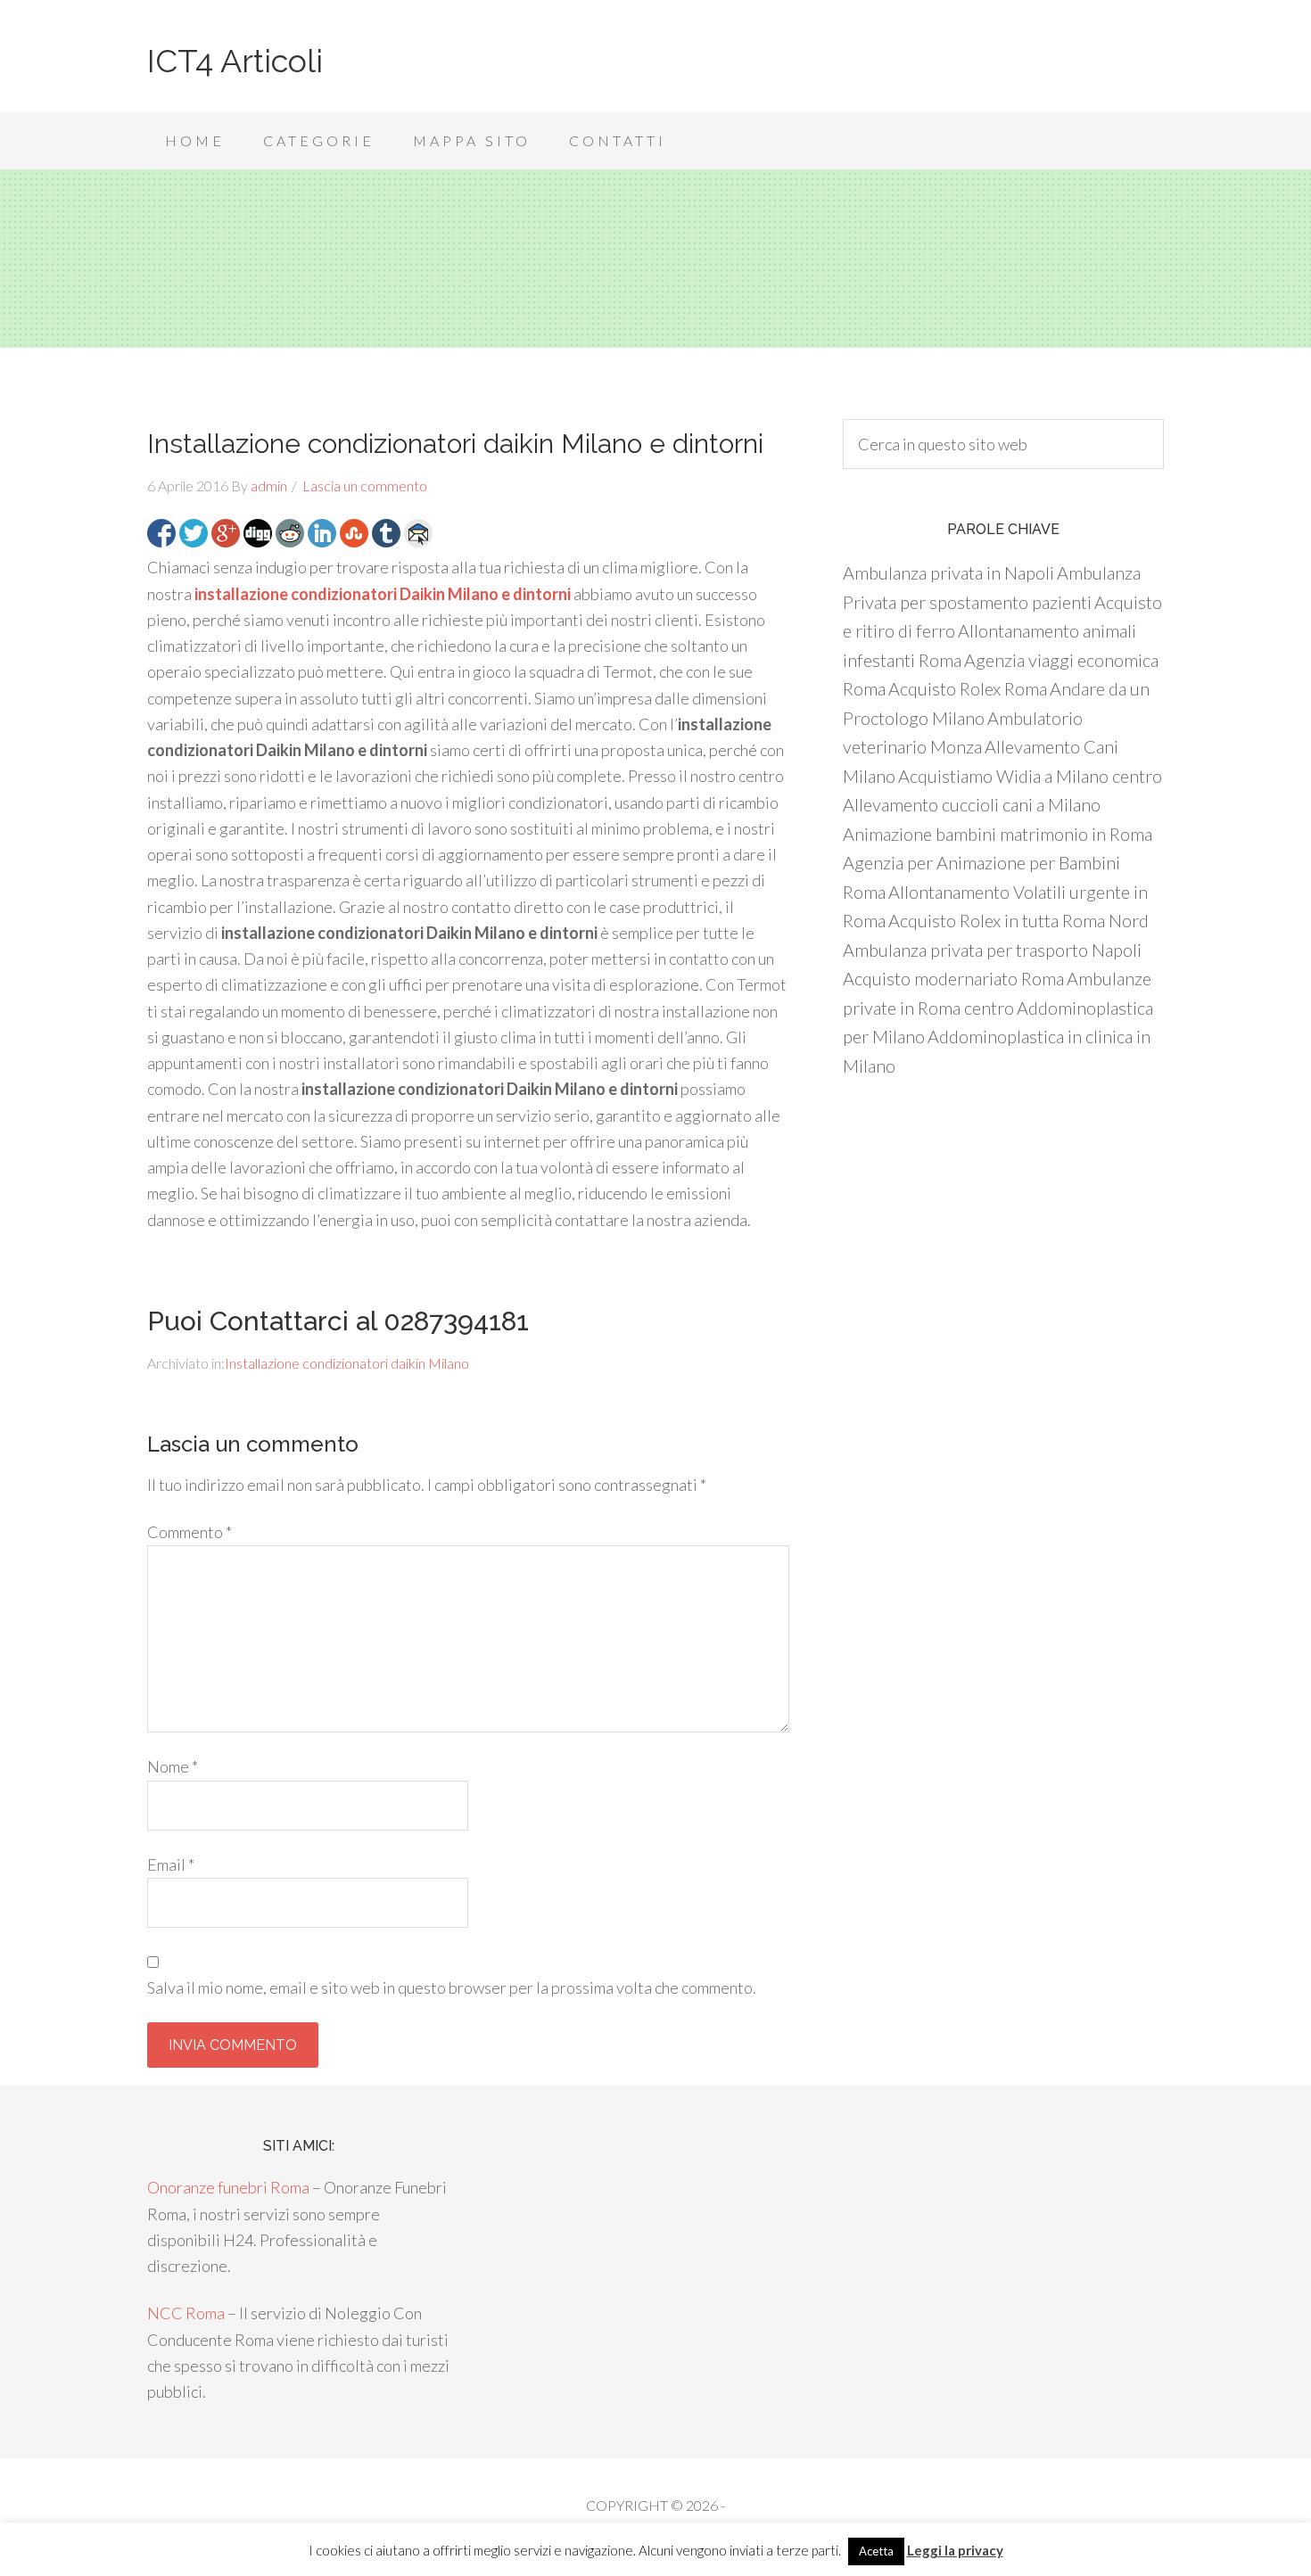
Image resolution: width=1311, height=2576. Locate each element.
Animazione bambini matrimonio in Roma (998, 834)
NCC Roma (186, 2313)
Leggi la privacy (955, 2550)
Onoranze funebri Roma (228, 2187)
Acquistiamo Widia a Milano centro (1030, 776)
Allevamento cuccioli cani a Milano (972, 804)
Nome (173, 1766)
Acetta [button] (876, 2551)
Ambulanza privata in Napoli (948, 572)
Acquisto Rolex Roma (968, 688)
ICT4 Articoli (235, 61)
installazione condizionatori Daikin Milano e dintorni (383, 594)
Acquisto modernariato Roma (953, 978)
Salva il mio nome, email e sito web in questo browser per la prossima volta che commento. (452, 1988)
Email (171, 1864)
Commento (190, 1532)
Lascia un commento (365, 486)
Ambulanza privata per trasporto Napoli (992, 950)
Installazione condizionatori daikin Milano (347, 1363)
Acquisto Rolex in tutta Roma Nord (1018, 920)
